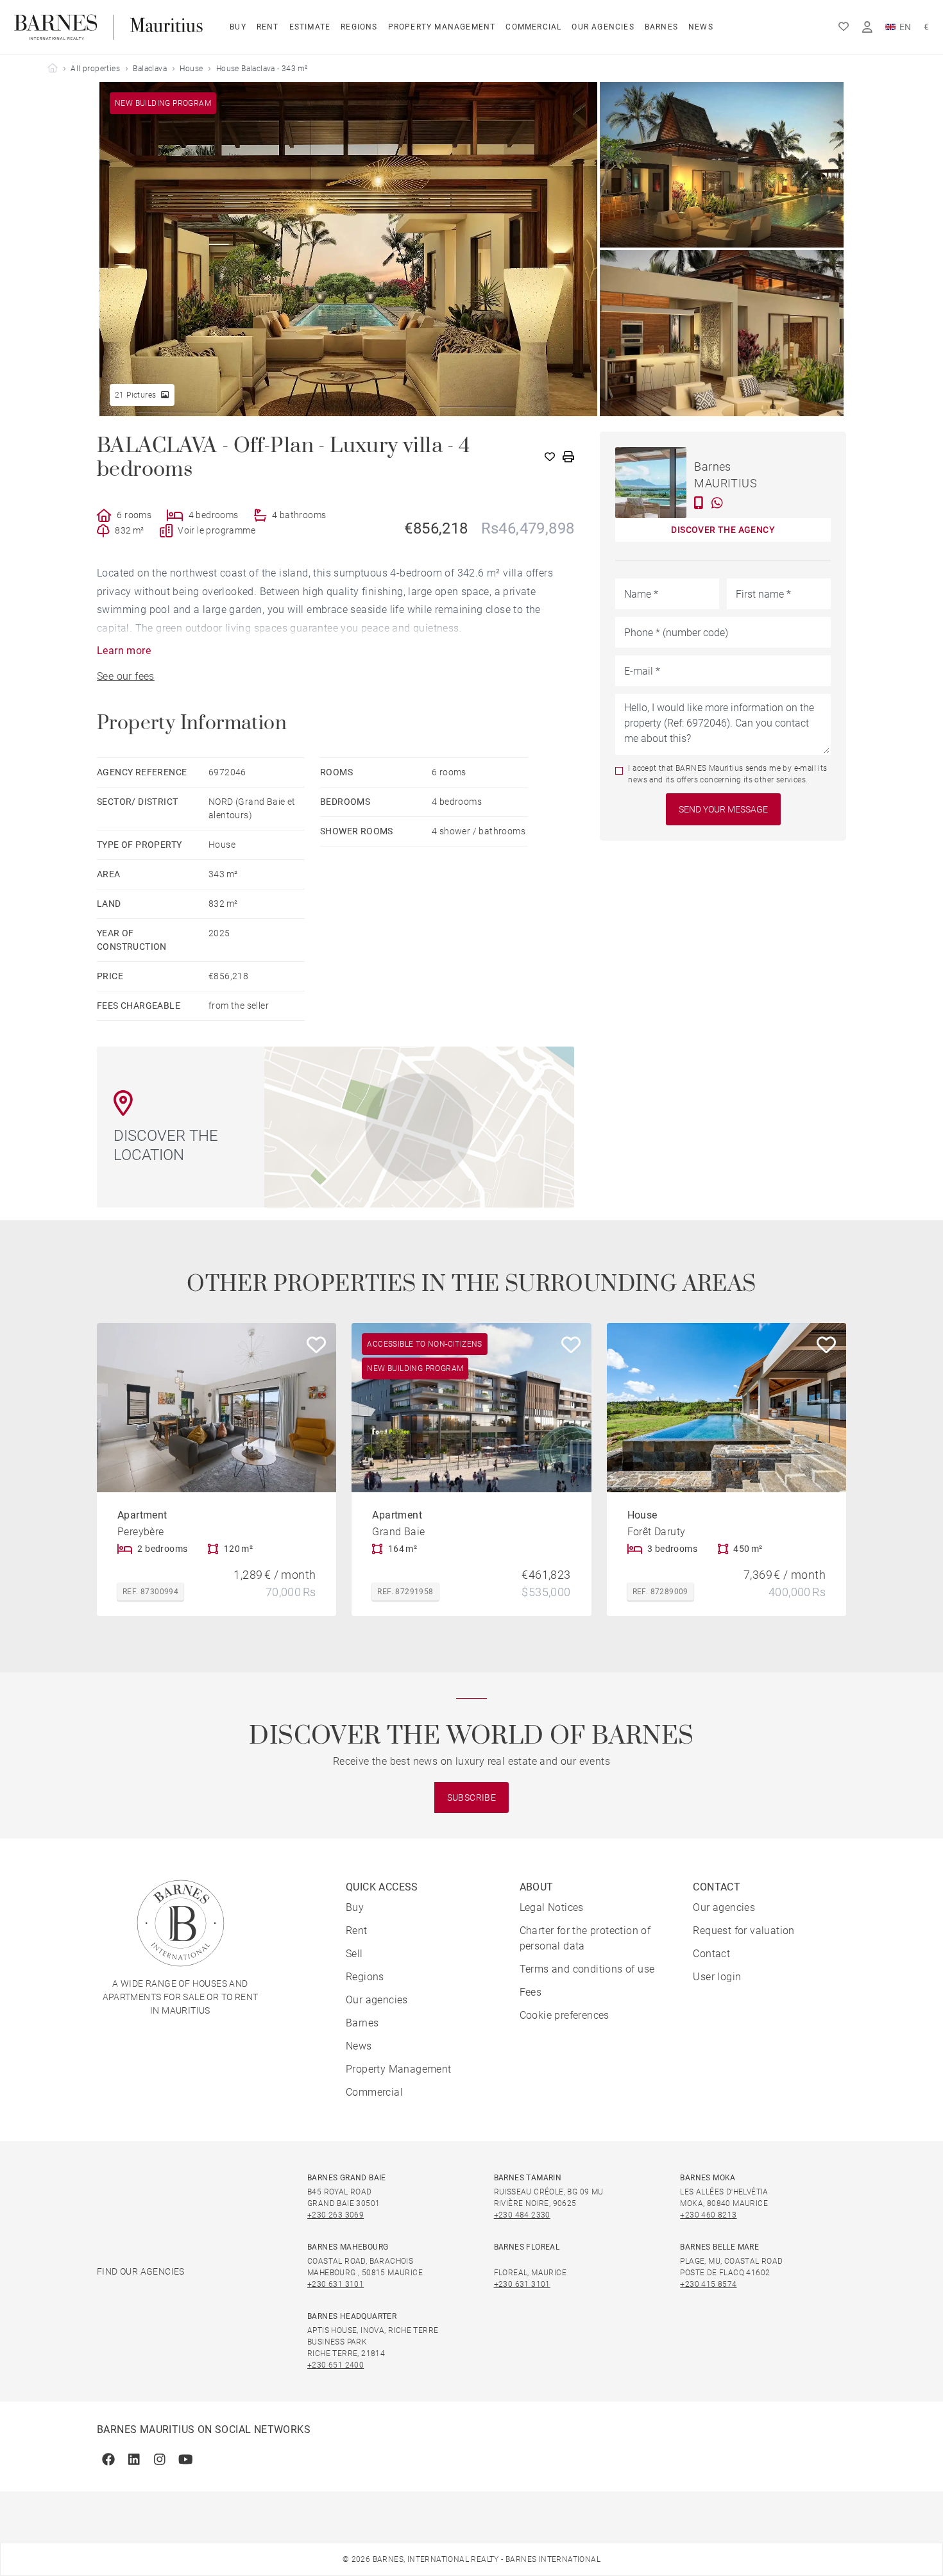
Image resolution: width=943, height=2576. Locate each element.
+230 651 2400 (336, 2365)
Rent (268, 27)
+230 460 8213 (708, 2215)
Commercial (533, 27)
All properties (95, 69)
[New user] (867, 27)
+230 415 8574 (708, 2284)
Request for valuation (743, 1931)
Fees (531, 1992)
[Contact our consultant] (699, 503)
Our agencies (603, 27)
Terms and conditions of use (587, 1969)
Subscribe (472, 1797)
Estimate (310, 27)
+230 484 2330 (522, 2215)
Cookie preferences (565, 2015)
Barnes (661, 27)
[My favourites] (844, 27)
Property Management (442, 27)
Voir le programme (217, 530)
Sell (354, 1954)
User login (717, 1977)
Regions (359, 27)
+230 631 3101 (336, 2284)
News (701, 27)
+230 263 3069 (336, 2215)
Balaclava (150, 69)
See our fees (126, 676)
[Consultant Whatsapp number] (717, 503)
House (191, 69)
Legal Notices (552, 1907)
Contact (711, 1954)
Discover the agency (723, 530)
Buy (238, 27)
